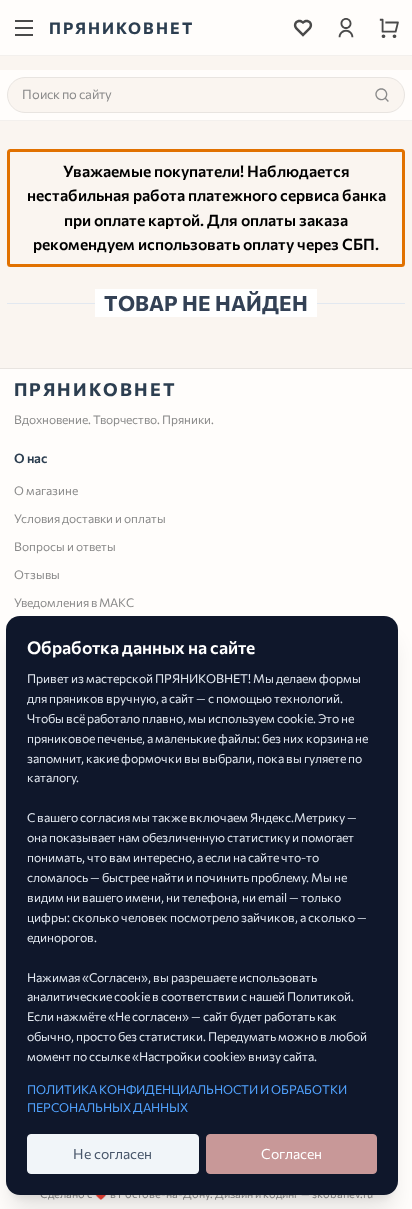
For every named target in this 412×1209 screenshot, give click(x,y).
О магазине (46, 490)
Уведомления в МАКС (74, 602)
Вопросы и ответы (65, 546)
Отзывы (37, 574)
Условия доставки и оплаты (90, 518)
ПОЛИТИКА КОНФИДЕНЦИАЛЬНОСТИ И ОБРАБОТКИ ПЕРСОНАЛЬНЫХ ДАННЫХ (187, 1098)
